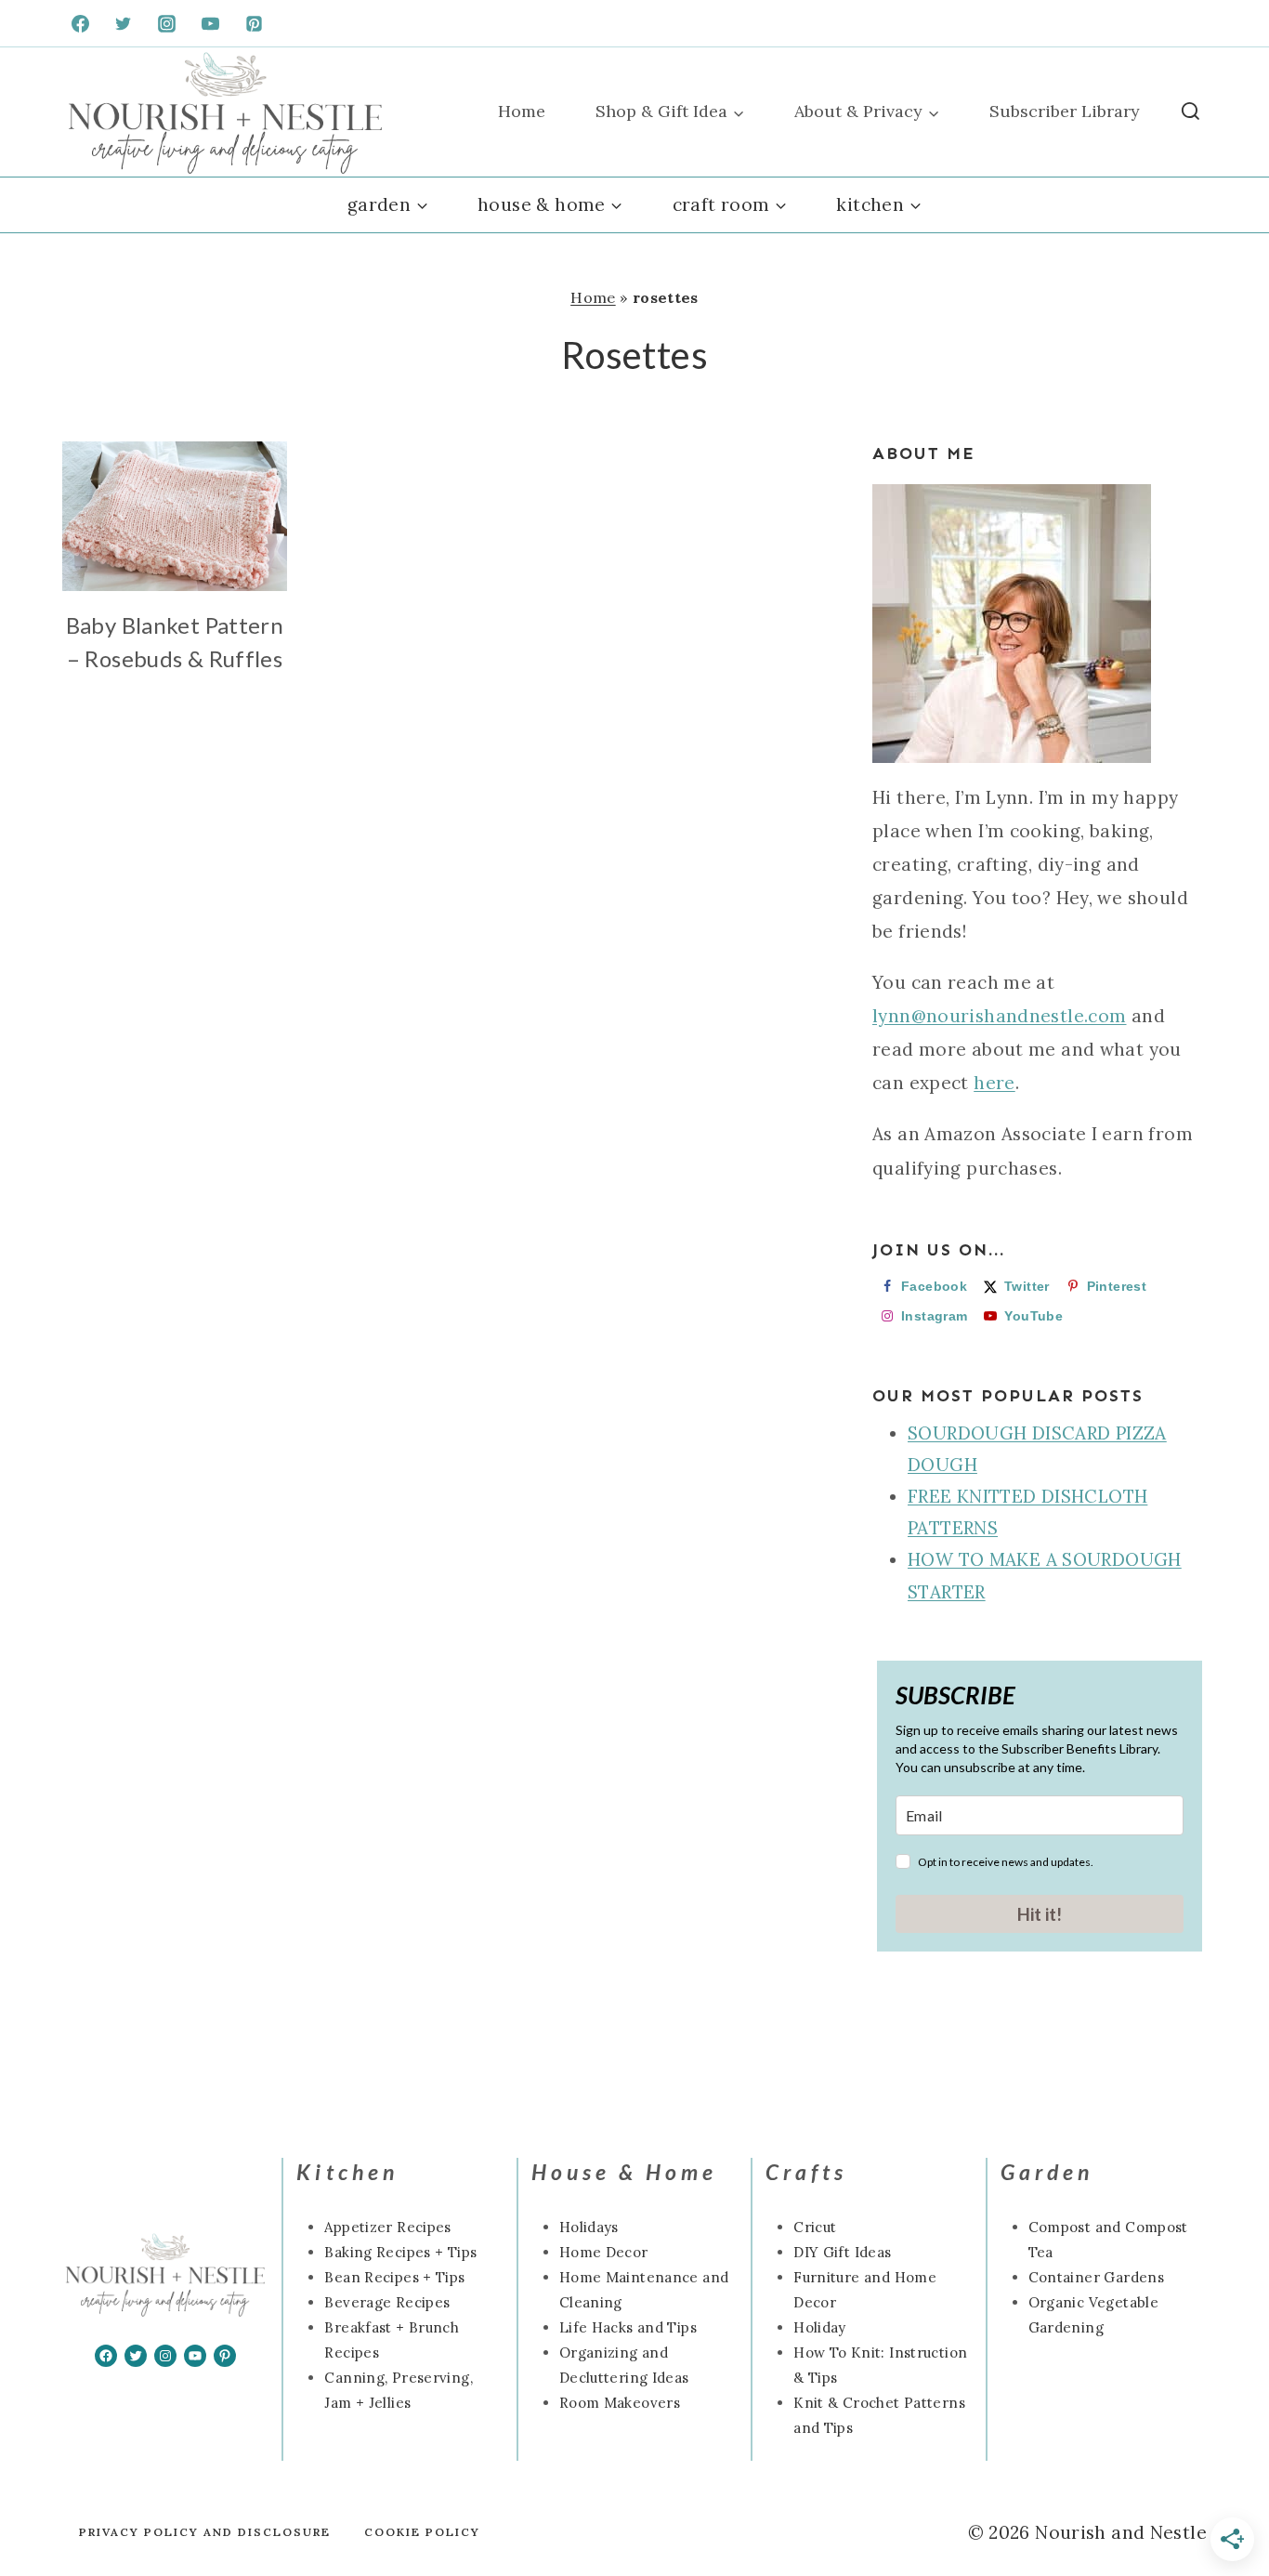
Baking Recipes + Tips (400, 2252)
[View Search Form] (1191, 112)
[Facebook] (80, 23)
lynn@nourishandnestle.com (1000, 1016)
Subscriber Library (1065, 111)
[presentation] (175, 516)
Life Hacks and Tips (628, 2327)
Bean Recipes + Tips (394, 2277)
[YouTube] (211, 23)
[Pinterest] (255, 23)
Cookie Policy (422, 2532)
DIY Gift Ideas (842, 2252)
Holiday (820, 2327)
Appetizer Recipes (387, 2227)
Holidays (589, 2227)
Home (522, 111)
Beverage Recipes (387, 2302)
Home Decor (604, 2252)
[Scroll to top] (46, 2503)
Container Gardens (1096, 2277)
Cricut (815, 2227)
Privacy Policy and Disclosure (205, 2532)
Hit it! (1040, 1914)
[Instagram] (167, 23)
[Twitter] (124, 23)
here (994, 1083)
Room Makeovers (620, 2403)
